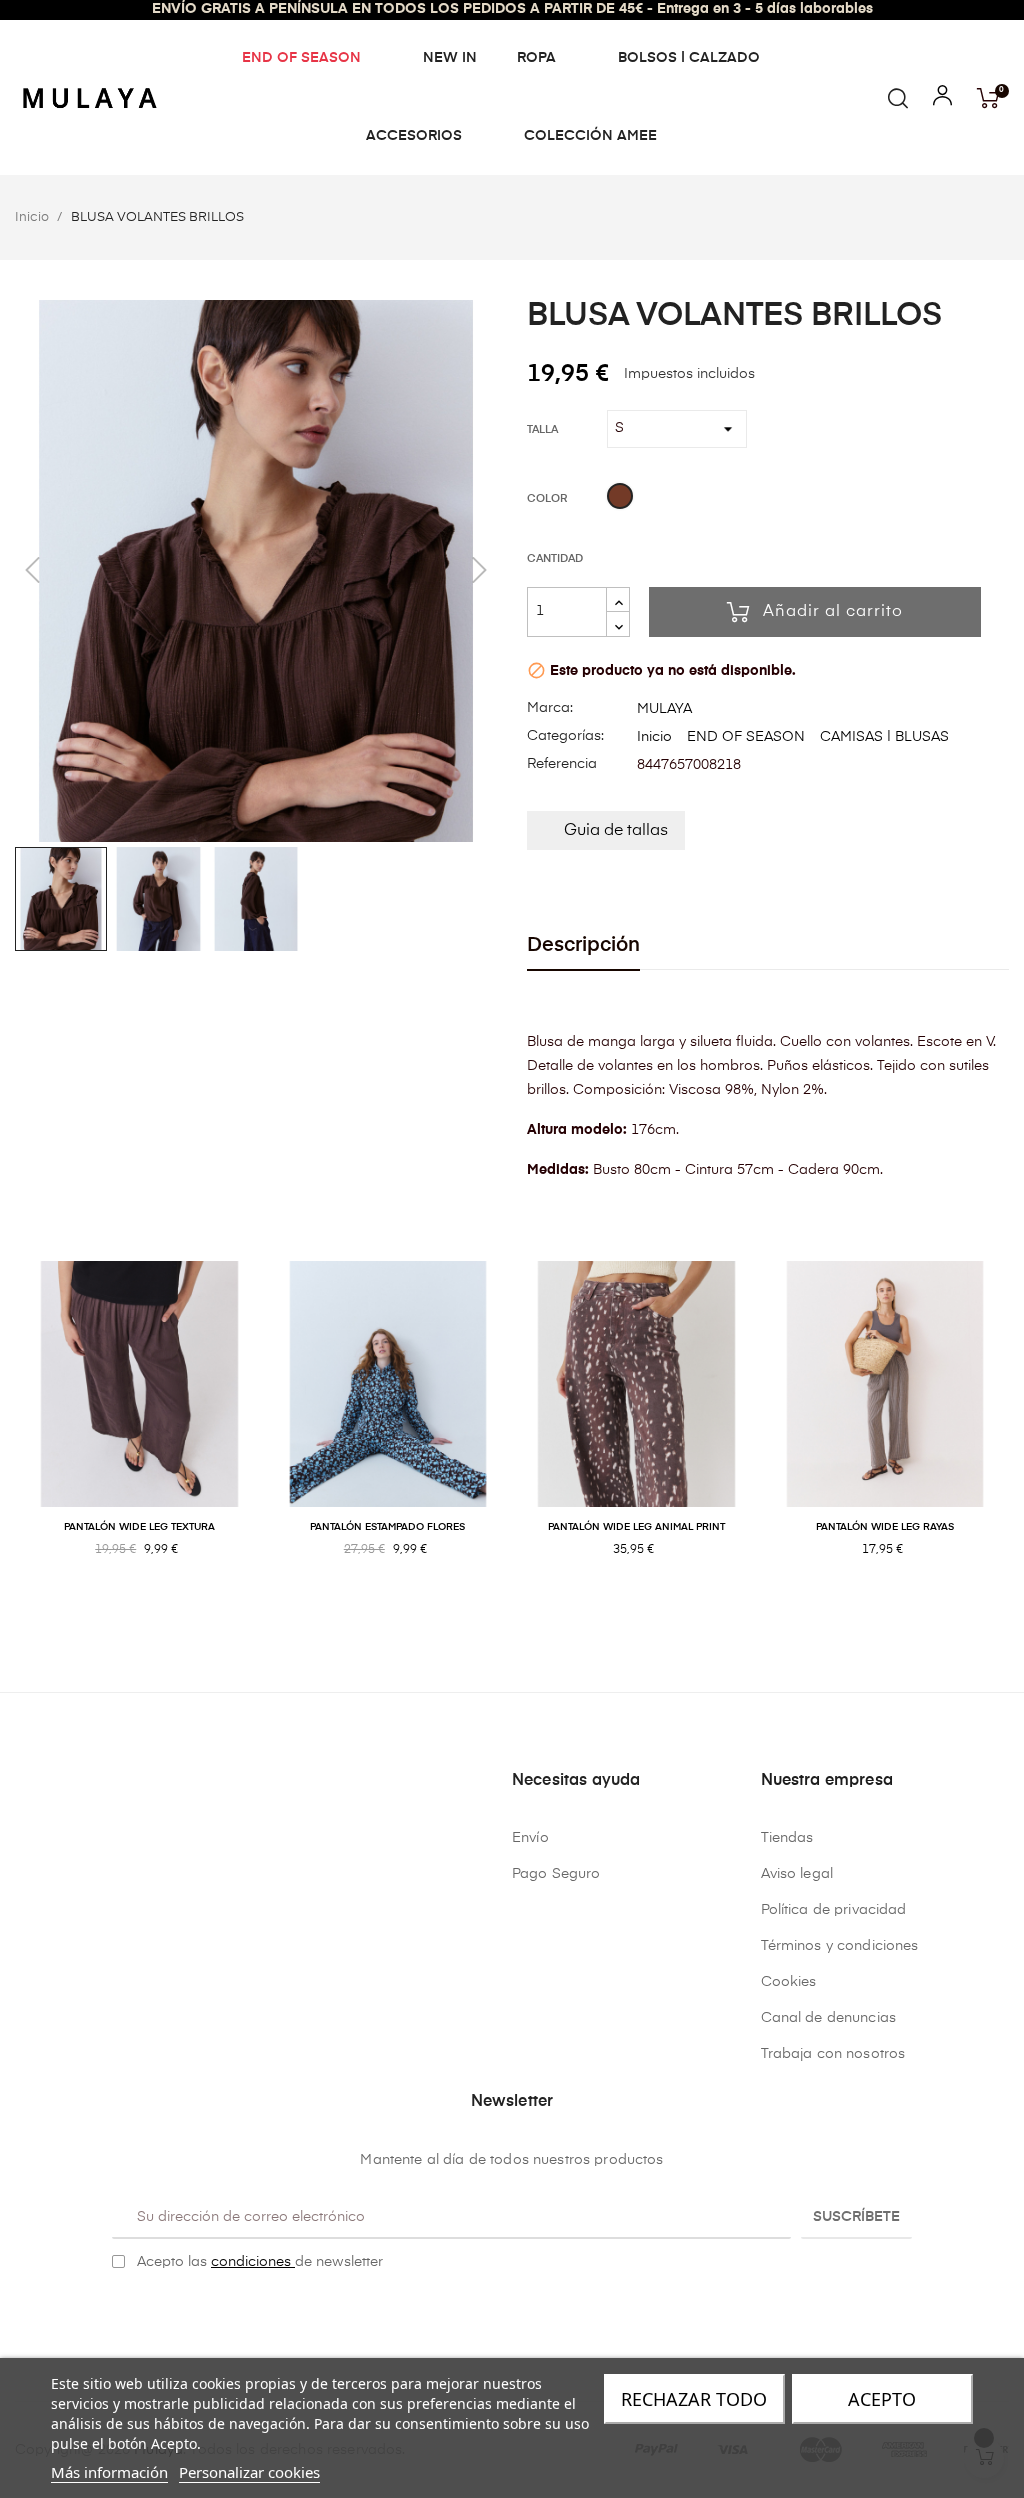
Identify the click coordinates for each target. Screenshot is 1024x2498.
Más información (109, 2472)
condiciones (253, 2262)
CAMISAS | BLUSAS (884, 737)
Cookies (789, 1982)
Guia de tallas (616, 831)
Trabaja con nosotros (833, 2054)
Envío (530, 1838)
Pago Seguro (556, 1874)
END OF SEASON (746, 737)
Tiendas (787, 1838)
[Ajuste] (942, 100)
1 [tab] (502, 1615)
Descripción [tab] (583, 945)
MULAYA (664, 709)
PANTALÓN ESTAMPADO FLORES (387, 1527)
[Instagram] (528, 2313)
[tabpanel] (139, 1430)
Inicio (654, 737)
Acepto (882, 2399)
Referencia (562, 764)
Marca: (550, 708)
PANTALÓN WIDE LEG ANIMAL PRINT (636, 1527)
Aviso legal (797, 1874)
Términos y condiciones (840, 1946)
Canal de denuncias (829, 2018)
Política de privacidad (834, 1910)
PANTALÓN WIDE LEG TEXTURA (139, 1527)
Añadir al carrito (833, 612)
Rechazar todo (694, 2399)
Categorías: (565, 736)
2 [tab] (522, 1615)
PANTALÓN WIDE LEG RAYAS (885, 1527)
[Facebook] (497, 2313)
